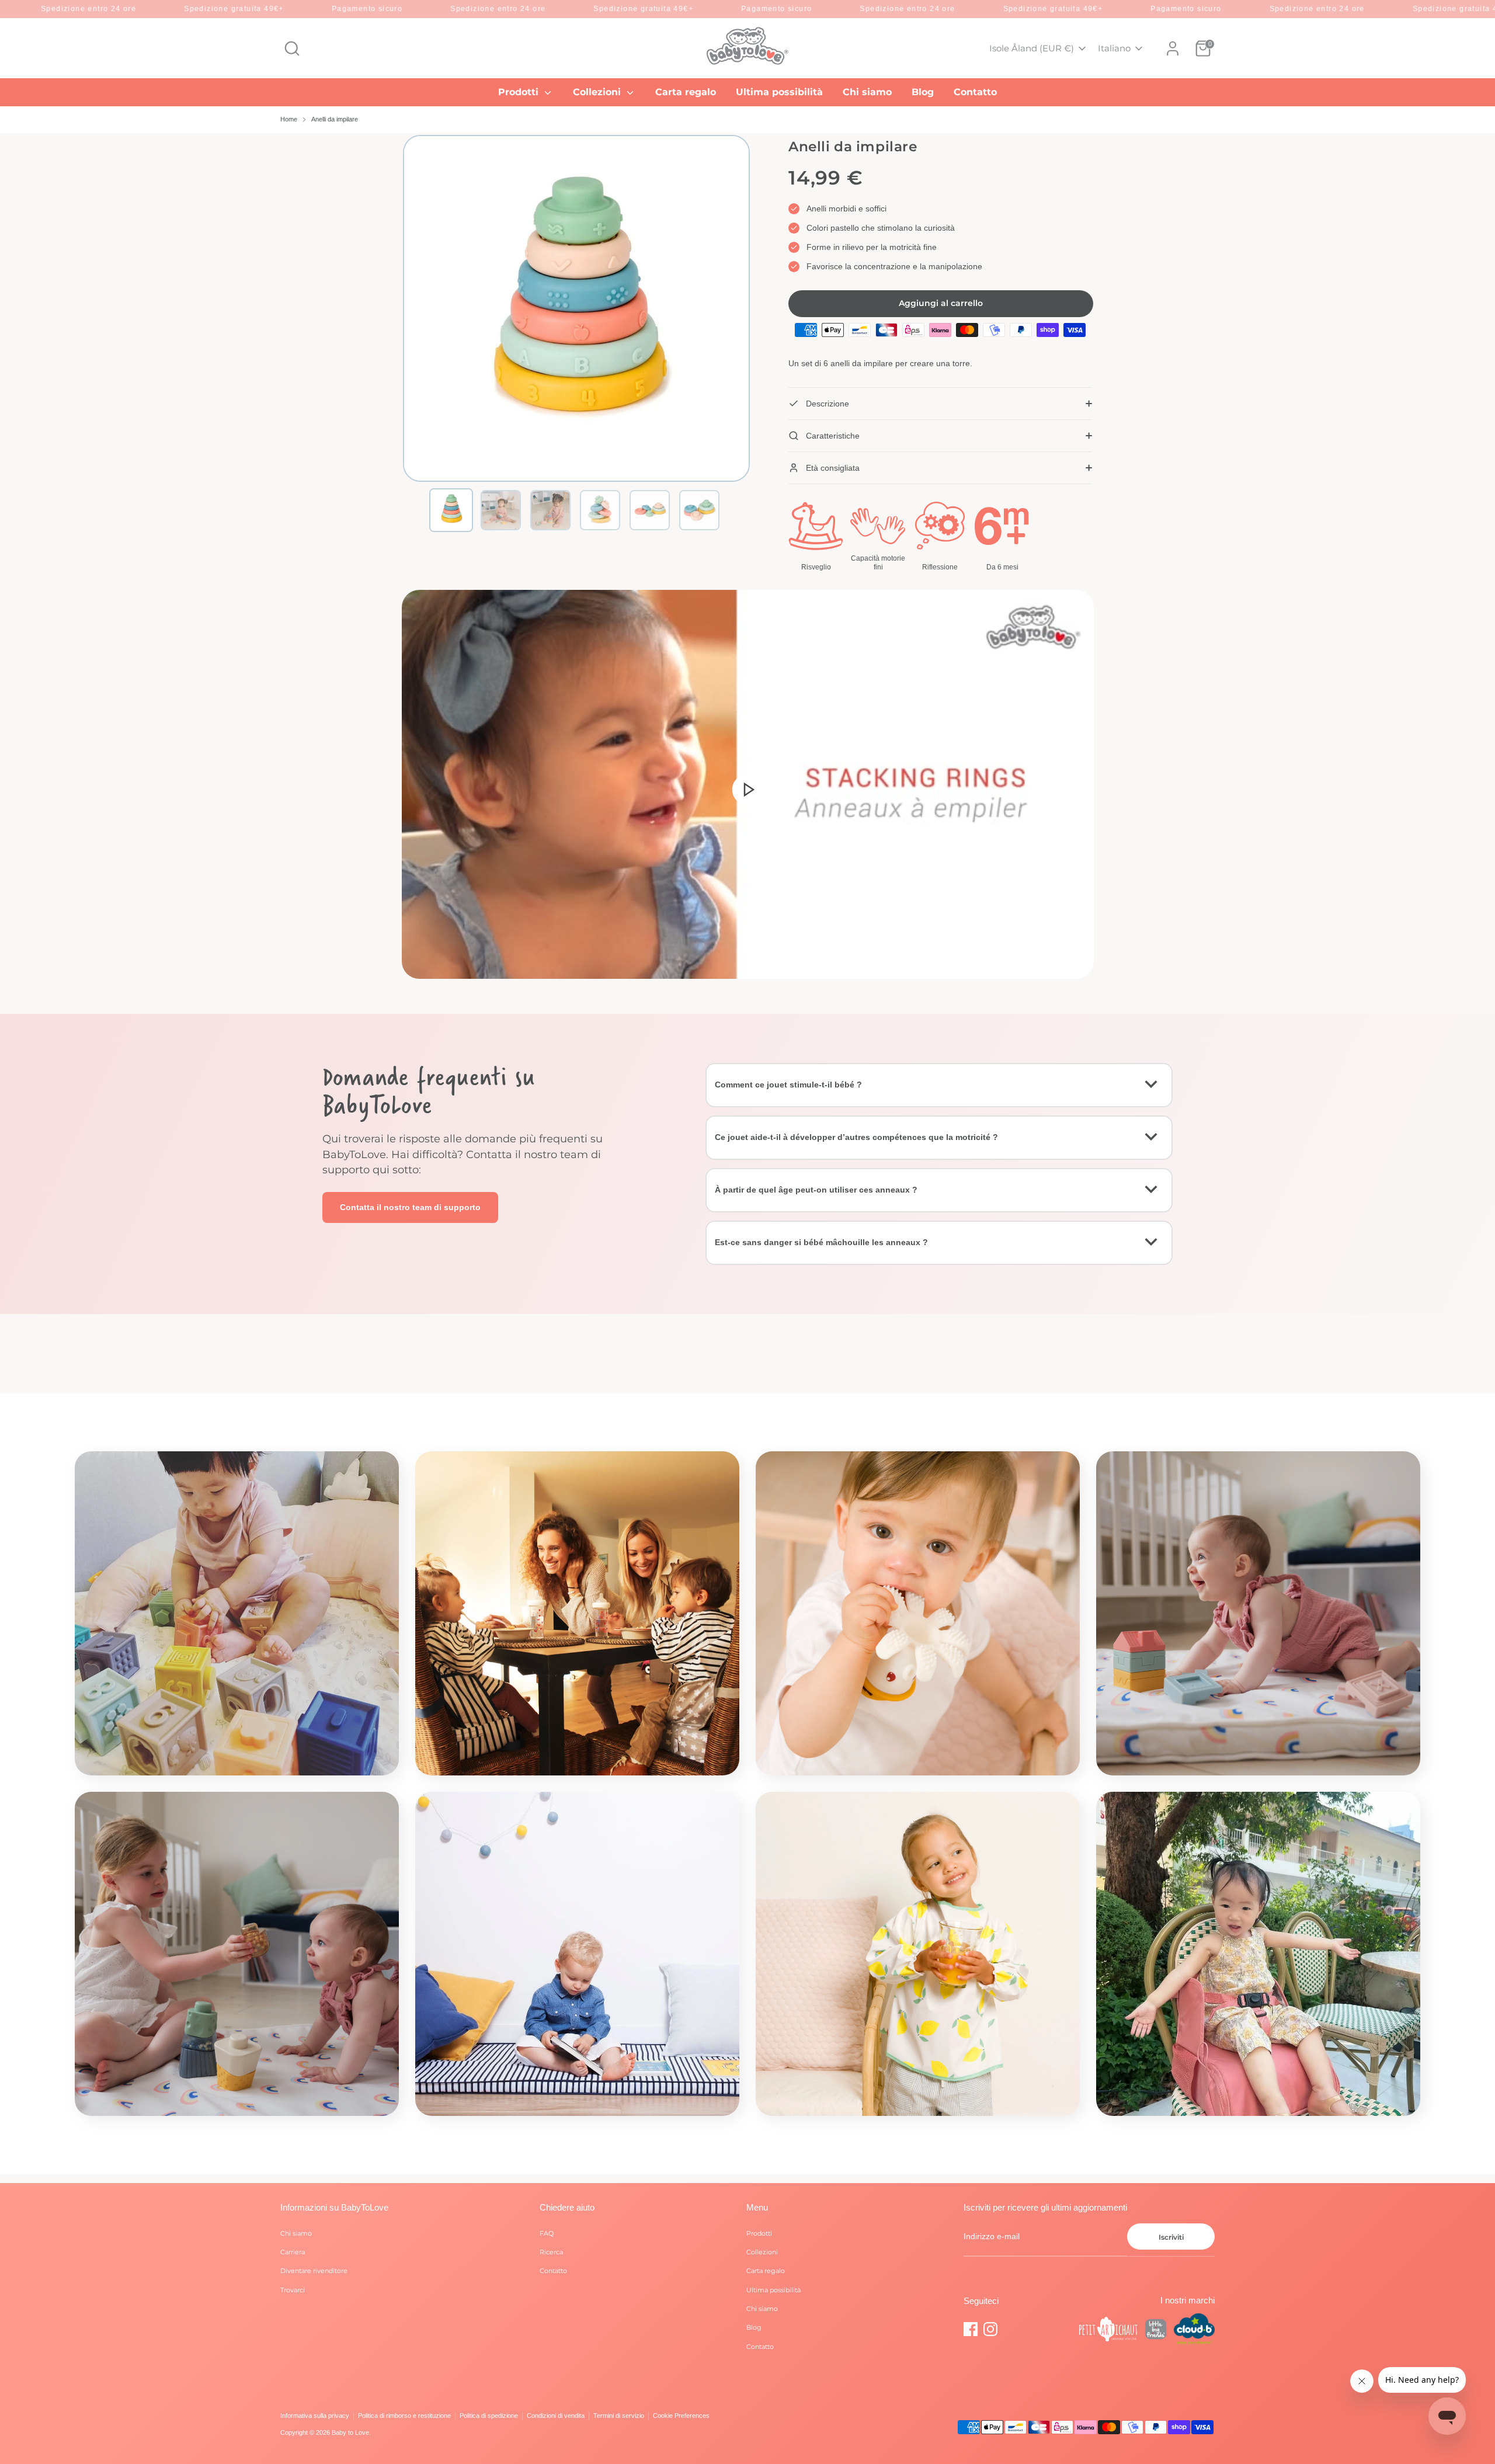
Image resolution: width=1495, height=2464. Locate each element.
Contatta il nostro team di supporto (410, 1207)
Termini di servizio (619, 2416)
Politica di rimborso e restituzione (404, 2416)
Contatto (975, 92)
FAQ (547, 2233)
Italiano (1114, 48)
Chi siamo (867, 92)
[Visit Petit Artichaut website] (1108, 2331)
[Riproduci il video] (747, 789)
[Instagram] (990, 2329)
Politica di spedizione (489, 2416)
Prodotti (520, 92)
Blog (923, 92)
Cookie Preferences (681, 2416)
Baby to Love (350, 2432)
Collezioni (598, 92)
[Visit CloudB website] (1194, 2331)
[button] (451, 510)
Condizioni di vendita (556, 2416)
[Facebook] (971, 2329)
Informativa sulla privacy (315, 2416)
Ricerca (551, 2252)
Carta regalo (686, 92)
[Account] (1173, 48)
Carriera (293, 2252)
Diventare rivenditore (314, 2271)
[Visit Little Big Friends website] (1156, 2331)
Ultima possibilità (779, 92)
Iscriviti (1171, 2237)
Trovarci (293, 2290)
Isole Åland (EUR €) (1032, 48)
